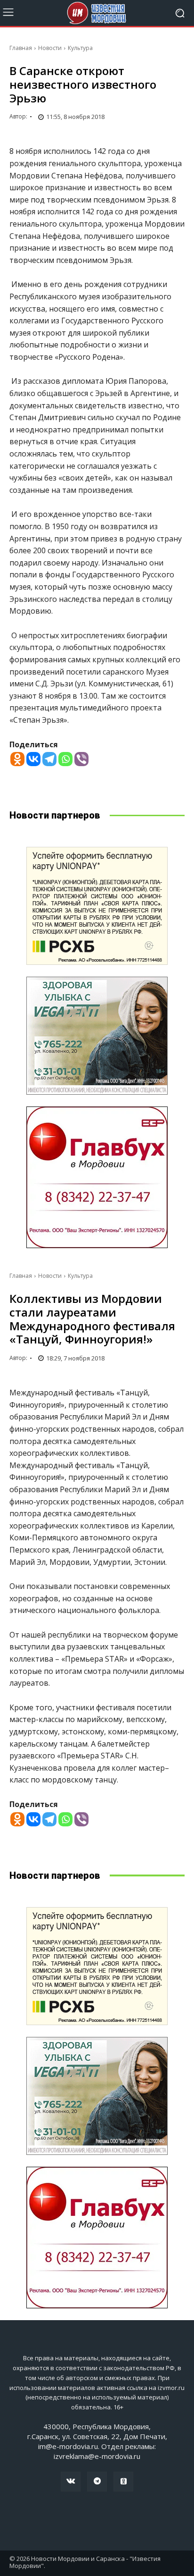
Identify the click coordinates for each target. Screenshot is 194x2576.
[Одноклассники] (123, 2482)
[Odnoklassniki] (17, 759)
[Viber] (81, 759)
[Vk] (71, 2482)
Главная (21, 48)
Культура (80, 48)
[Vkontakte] (33, 759)
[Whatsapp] (65, 759)
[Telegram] (49, 759)
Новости (50, 48)
